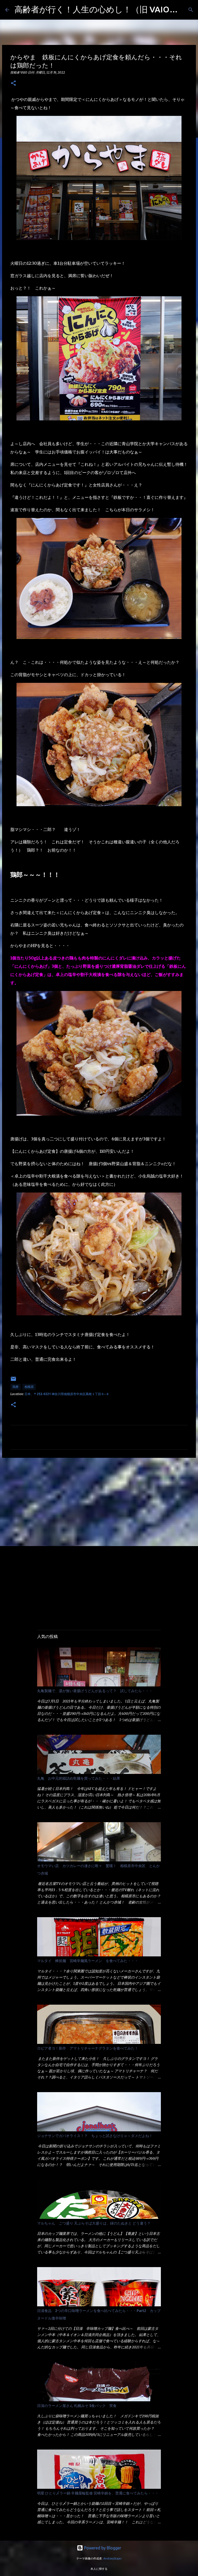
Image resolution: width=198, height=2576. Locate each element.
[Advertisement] (99, 1502)
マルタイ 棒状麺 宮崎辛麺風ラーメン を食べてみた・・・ (88, 1961)
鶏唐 (15, 1387)
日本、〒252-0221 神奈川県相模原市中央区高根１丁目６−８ (67, 1394)
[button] (13, 83)
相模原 (29, 1387)
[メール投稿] (13, 1381)
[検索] (191, 10)
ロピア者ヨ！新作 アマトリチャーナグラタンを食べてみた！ (88, 2048)
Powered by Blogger (102, 2548)
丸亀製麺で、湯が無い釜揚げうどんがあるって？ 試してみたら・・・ (95, 1691)
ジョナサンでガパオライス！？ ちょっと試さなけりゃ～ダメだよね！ (95, 2136)
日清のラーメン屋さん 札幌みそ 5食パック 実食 (77, 2406)
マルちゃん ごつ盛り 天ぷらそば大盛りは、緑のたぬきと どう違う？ (94, 2223)
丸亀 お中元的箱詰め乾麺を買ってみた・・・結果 (79, 1778)
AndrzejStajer (113, 2558)
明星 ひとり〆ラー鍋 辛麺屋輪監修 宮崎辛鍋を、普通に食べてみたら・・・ (98, 2493)
